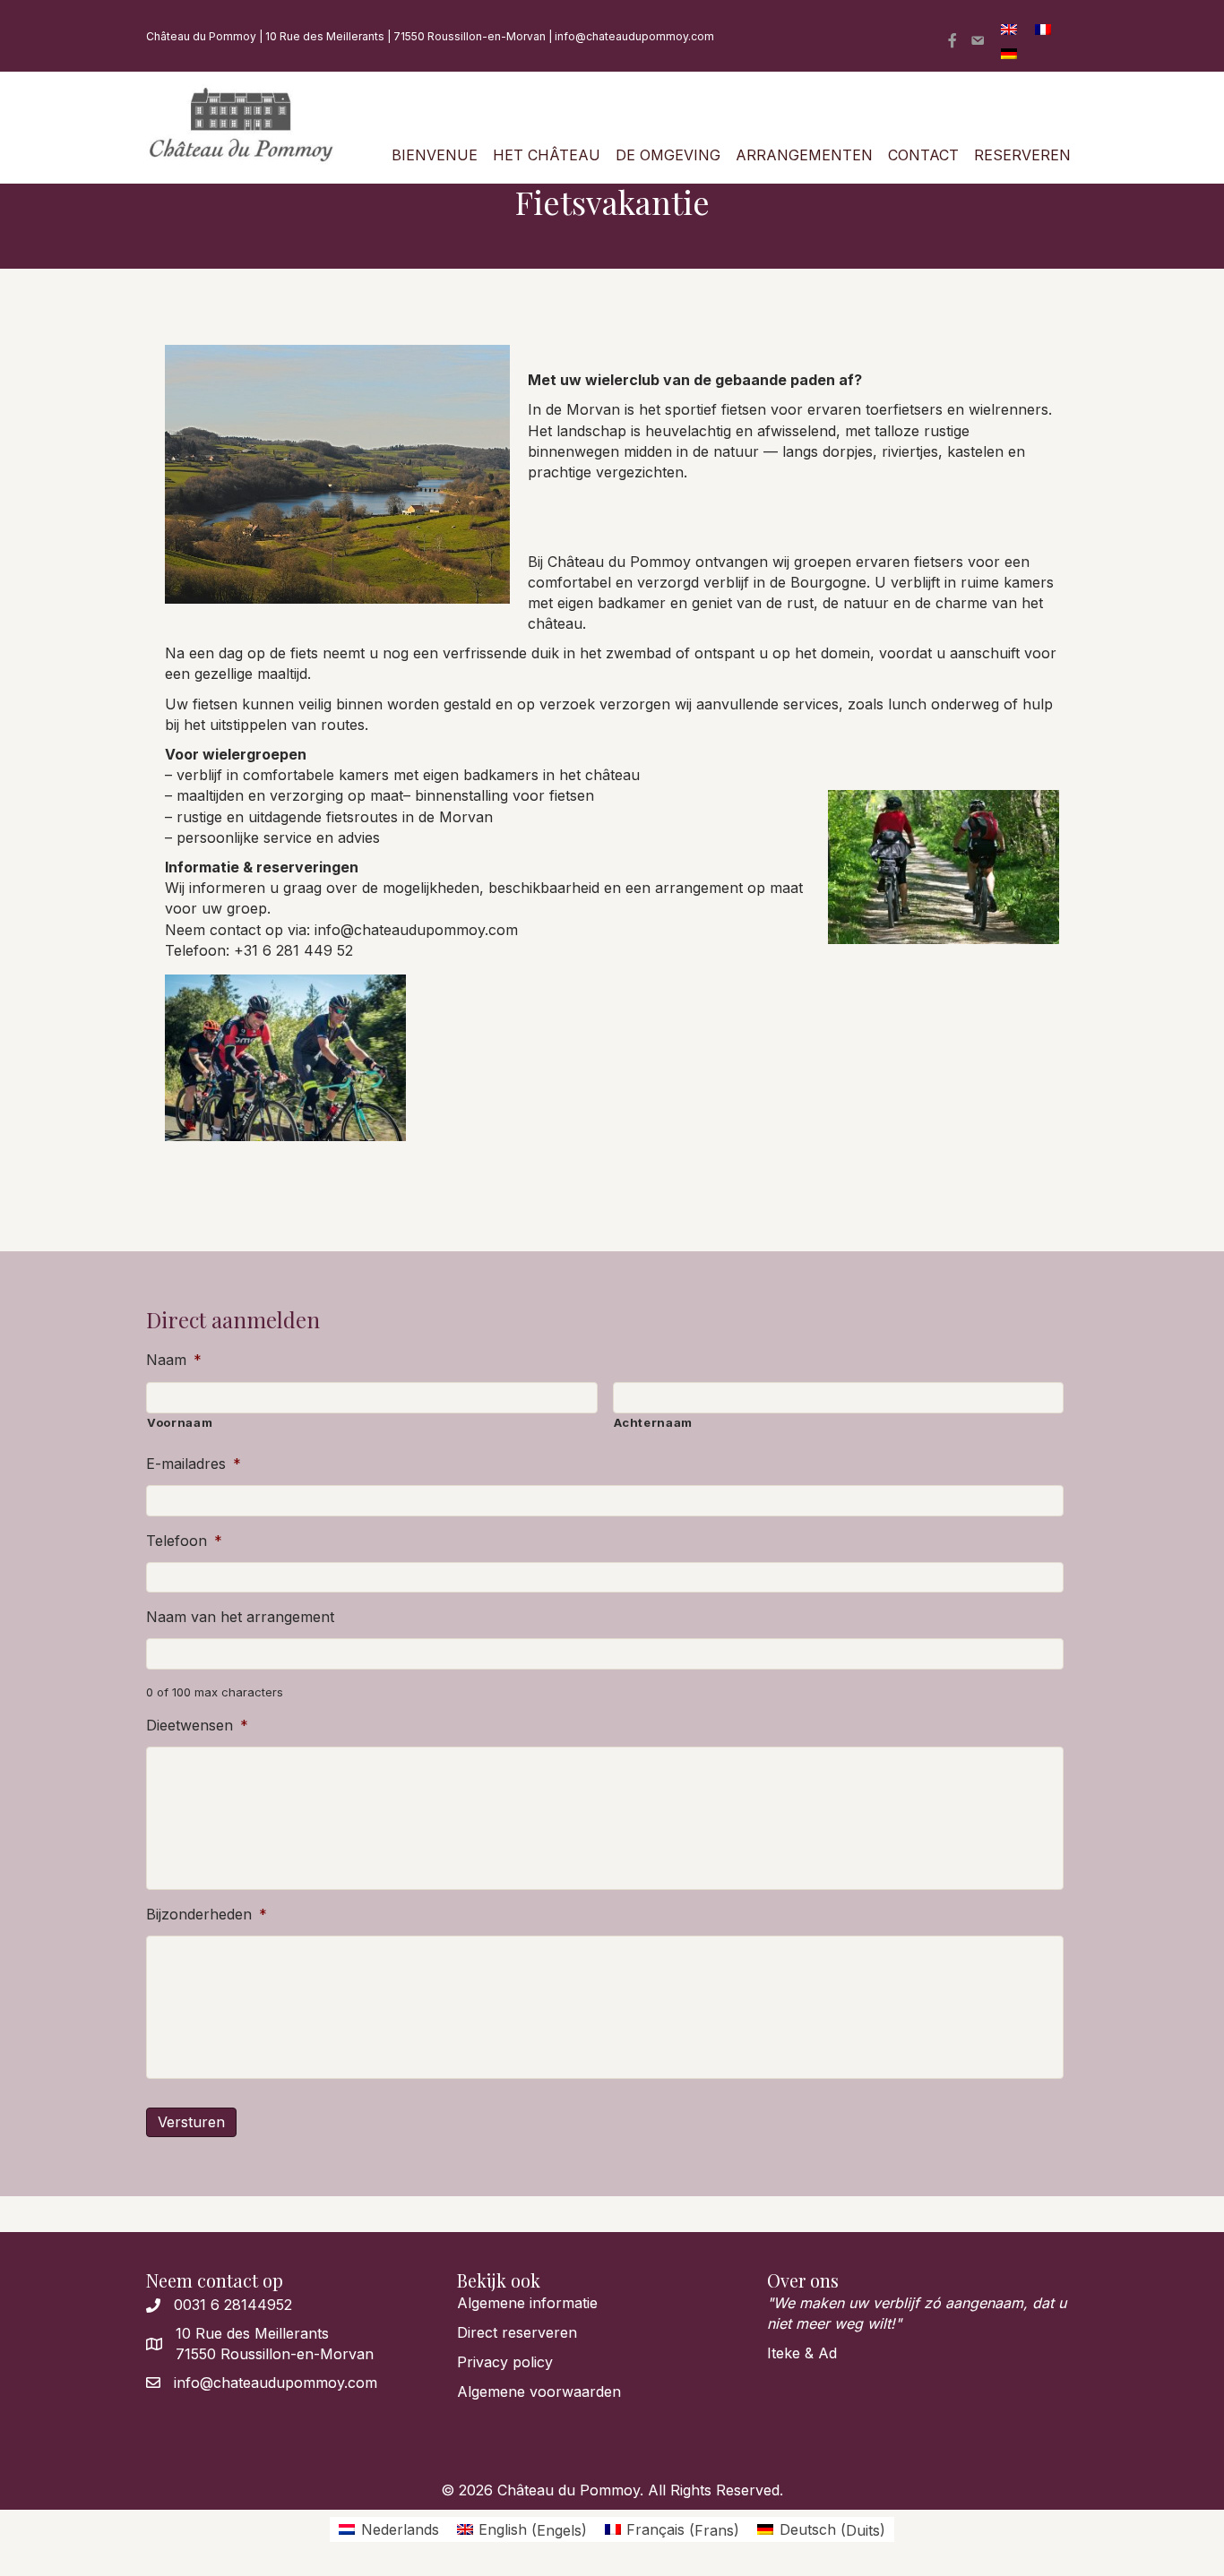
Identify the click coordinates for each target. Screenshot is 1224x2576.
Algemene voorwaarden (539, 2391)
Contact (923, 155)
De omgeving (668, 155)
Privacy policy (505, 2362)
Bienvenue (435, 155)
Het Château (547, 155)
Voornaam (180, 1422)
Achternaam (654, 1422)
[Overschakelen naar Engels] (1009, 28)
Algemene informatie (527, 2303)
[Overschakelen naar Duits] (1009, 52)
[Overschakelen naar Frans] (1043, 28)
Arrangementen (804, 155)
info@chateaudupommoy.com (634, 36)
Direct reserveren (517, 2332)
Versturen (191, 2122)
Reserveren (1022, 155)
